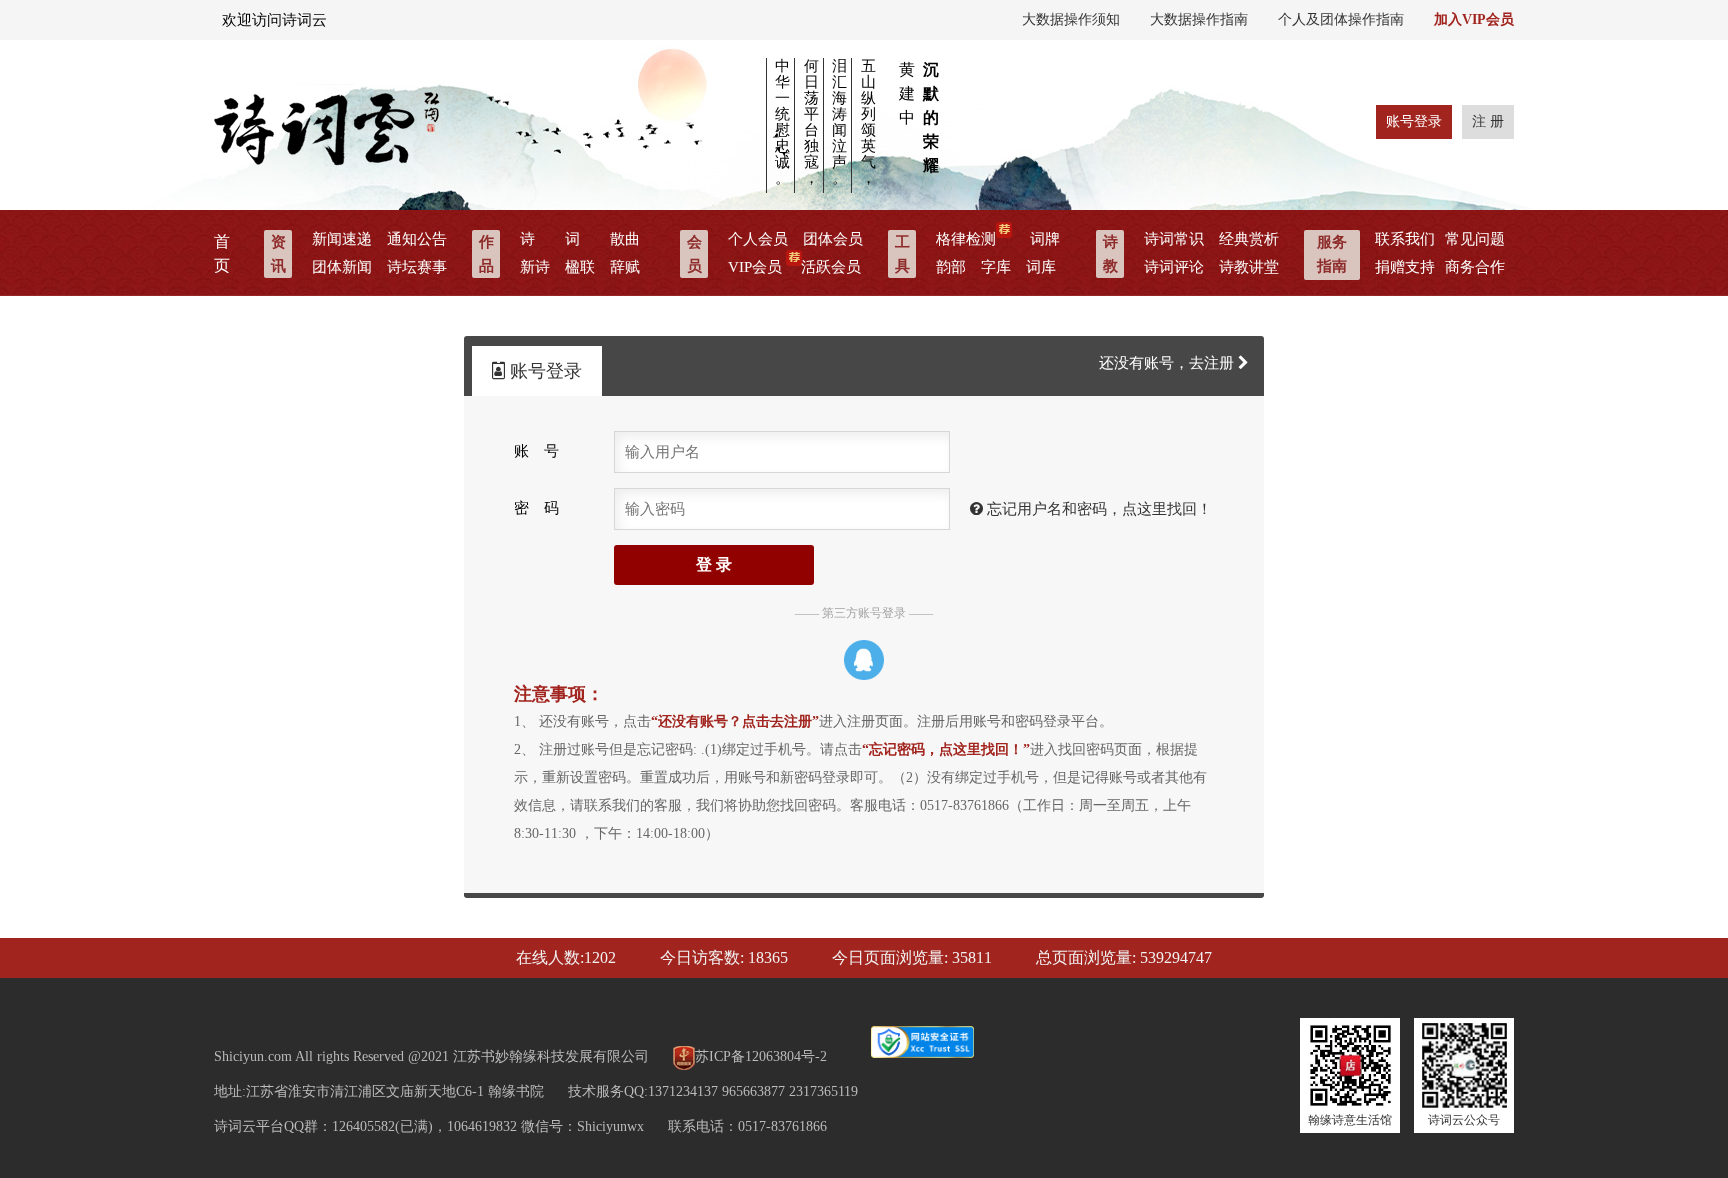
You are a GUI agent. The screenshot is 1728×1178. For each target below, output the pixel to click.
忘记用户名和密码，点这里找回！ (1097, 509)
